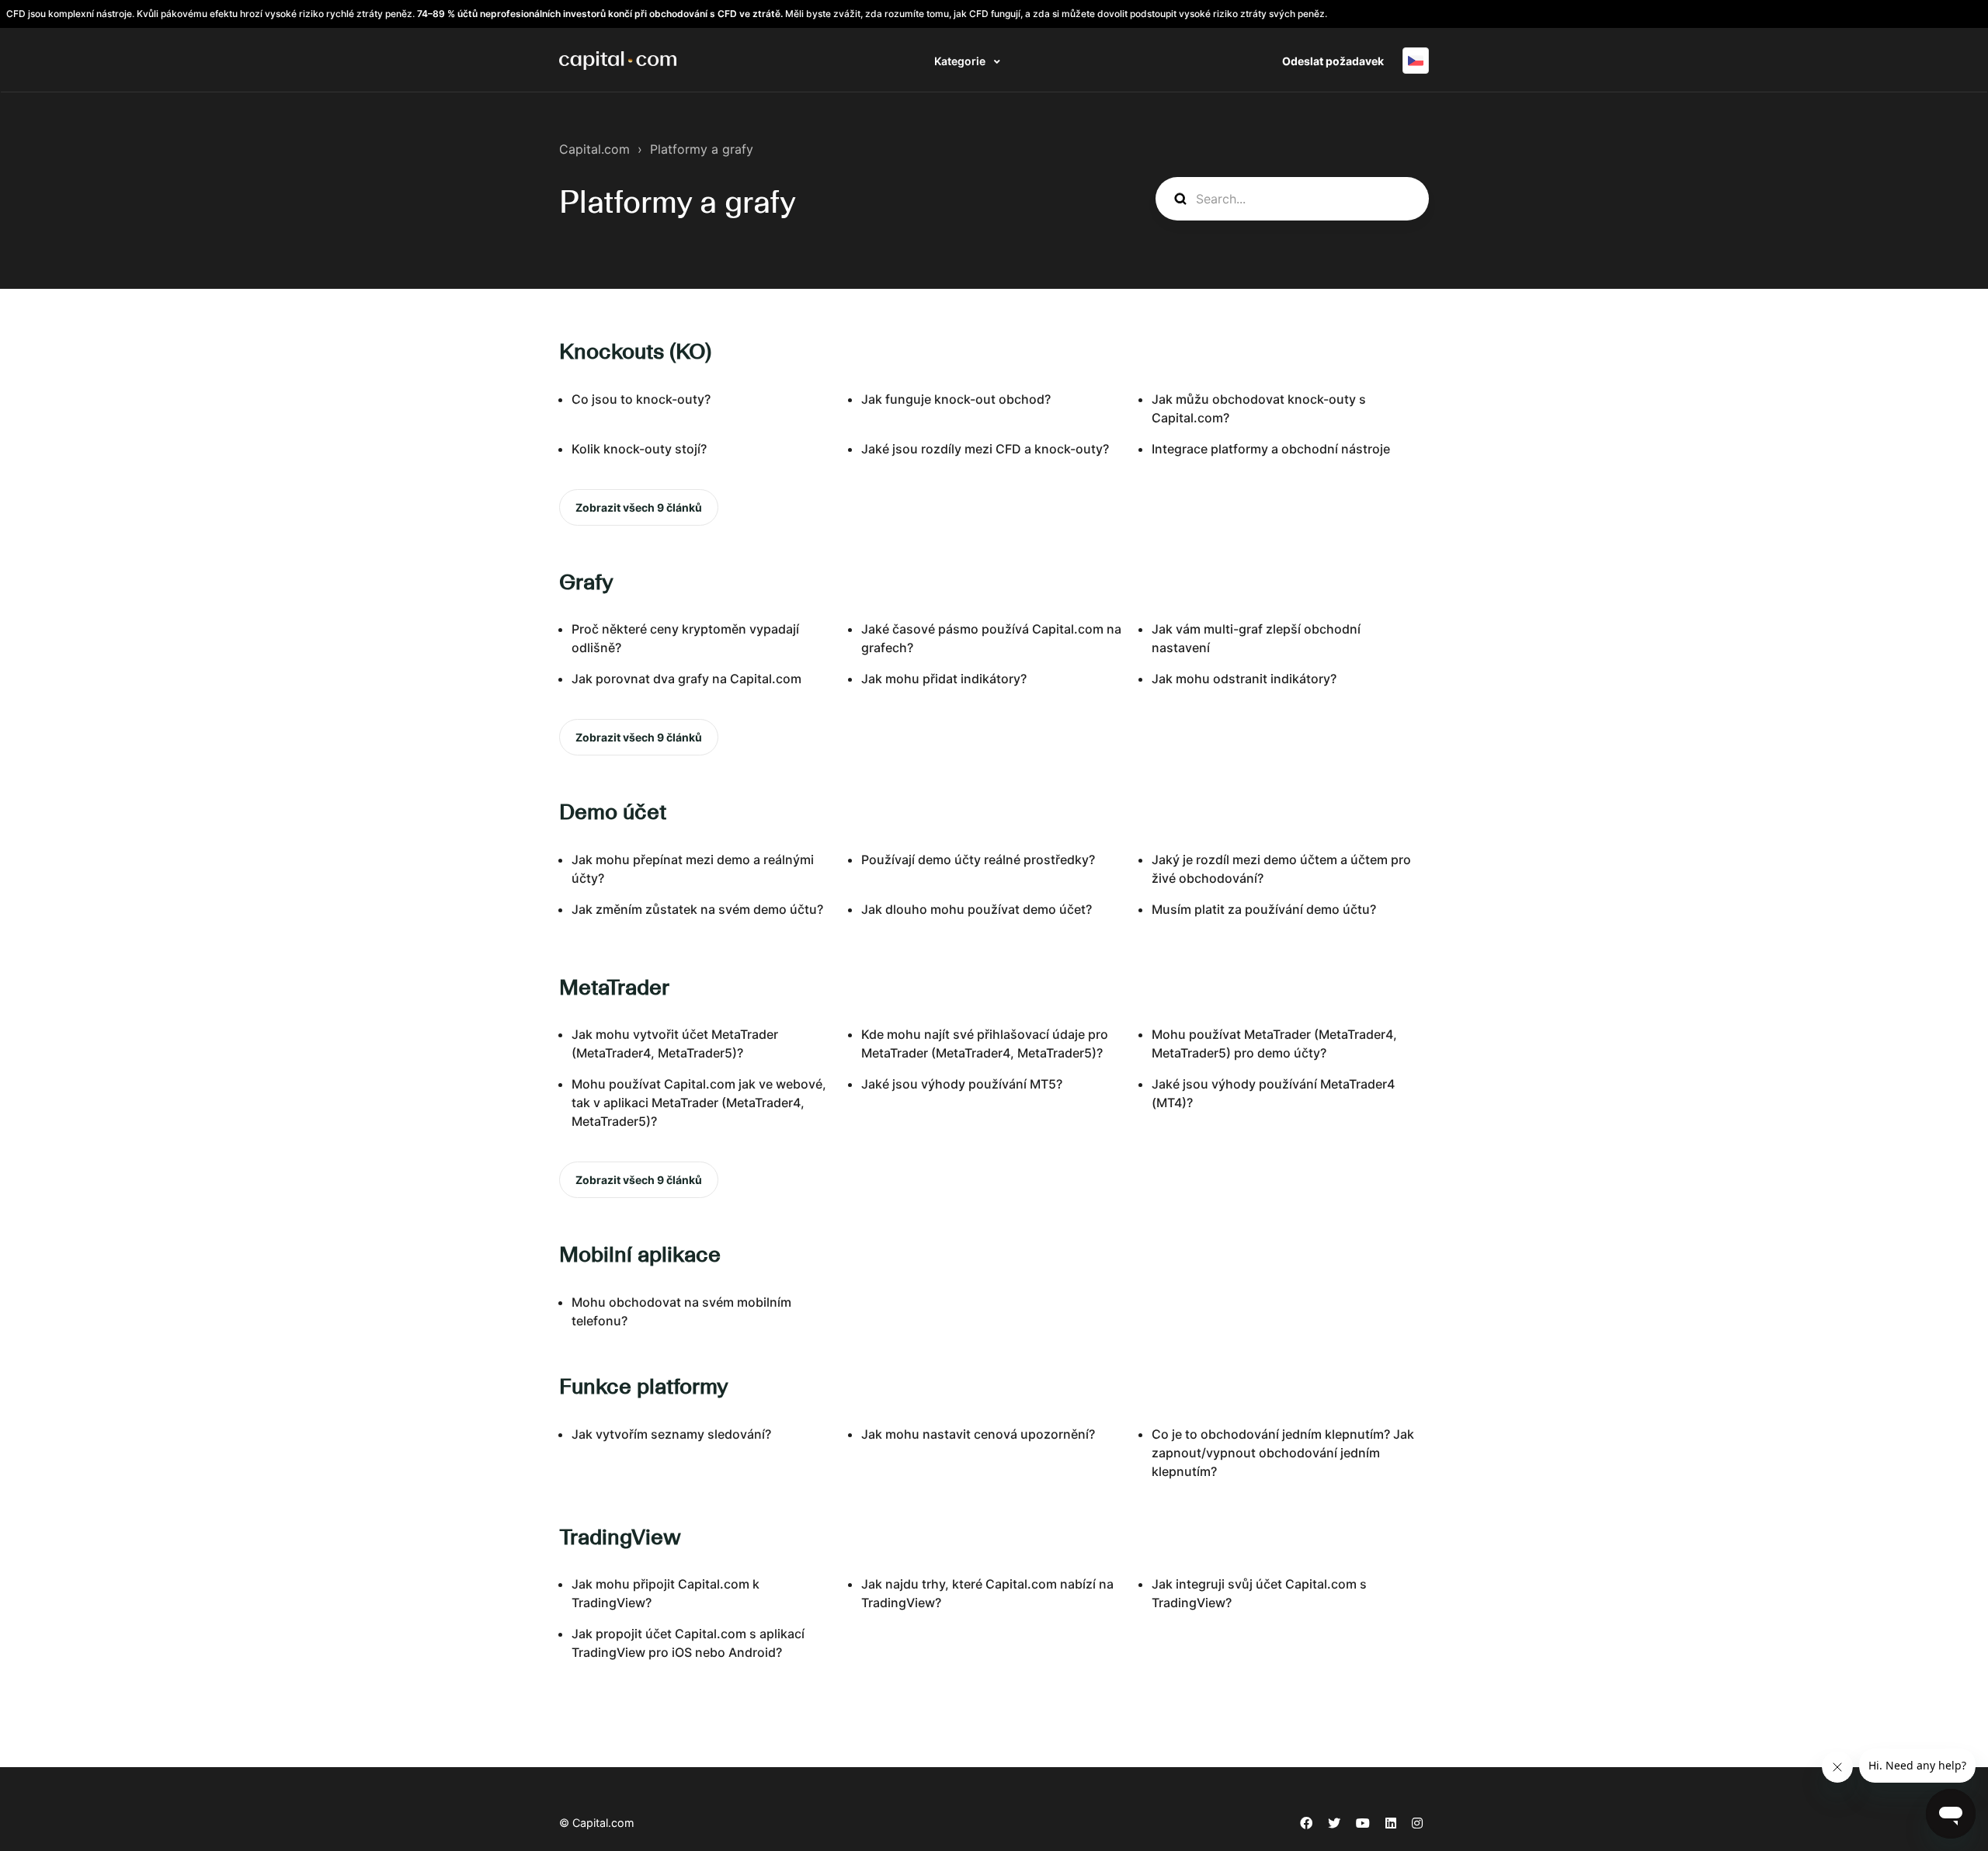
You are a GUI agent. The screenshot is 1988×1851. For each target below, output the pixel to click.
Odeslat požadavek (1333, 61)
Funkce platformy (644, 1386)
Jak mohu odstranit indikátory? (1244, 679)
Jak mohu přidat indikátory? (944, 679)
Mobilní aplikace (640, 1254)
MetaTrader (614, 987)
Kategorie (961, 61)
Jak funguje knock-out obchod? (956, 399)
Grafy (586, 582)
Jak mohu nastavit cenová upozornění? (978, 1434)
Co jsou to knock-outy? (641, 399)
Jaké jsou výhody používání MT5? (962, 1084)
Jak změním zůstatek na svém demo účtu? (697, 909)
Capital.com (594, 149)
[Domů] (618, 61)
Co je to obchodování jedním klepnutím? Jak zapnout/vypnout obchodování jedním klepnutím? (1283, 1453)
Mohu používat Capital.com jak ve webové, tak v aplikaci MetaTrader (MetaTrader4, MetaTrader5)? (699, 1103)
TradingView (620, 1537)
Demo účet (613, 811)
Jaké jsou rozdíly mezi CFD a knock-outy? (985, 449)
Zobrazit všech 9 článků (639, 507)
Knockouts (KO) (635, 351)
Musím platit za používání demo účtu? (1264, 909)
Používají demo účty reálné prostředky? (978, 860)
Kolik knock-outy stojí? (639, 449)
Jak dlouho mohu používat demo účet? (977, 909)
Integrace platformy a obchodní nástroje (1271, 449)
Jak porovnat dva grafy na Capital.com (686, 679)
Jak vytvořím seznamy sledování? (671, 1434)
